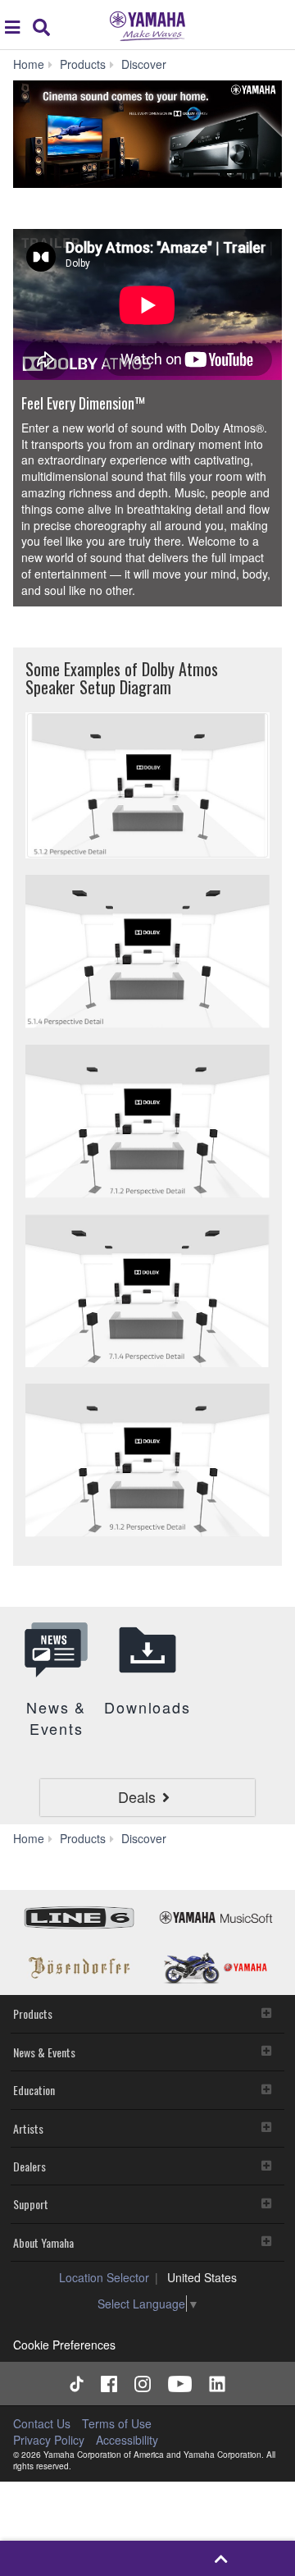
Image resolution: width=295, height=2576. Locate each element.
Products (33, 2013)
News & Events (44, 2052)
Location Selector (104, 2277)
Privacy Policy (49, 2440)
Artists (28, 2128)
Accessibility (127, 2440)
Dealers (29, 2166)
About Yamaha (43, 2242)
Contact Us (42, 2423)
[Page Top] (221, 2558)
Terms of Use (117, 2423)
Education (34, 2090)
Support (31, 2204)
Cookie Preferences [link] (64, 2345)
